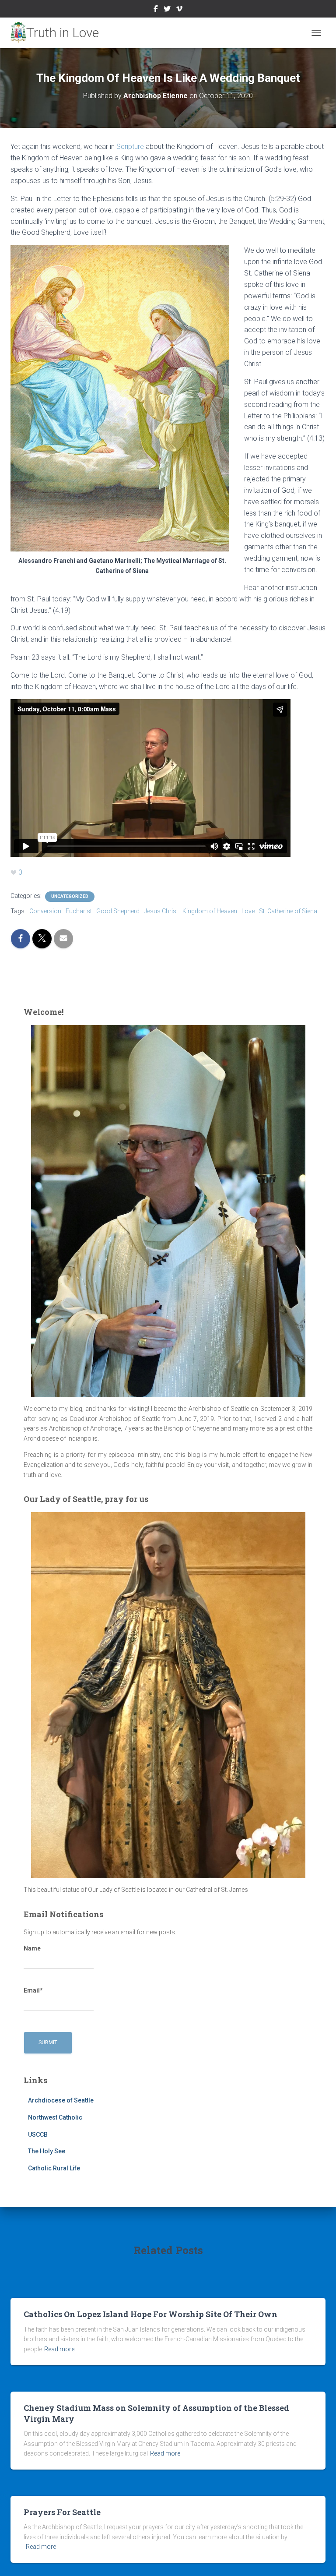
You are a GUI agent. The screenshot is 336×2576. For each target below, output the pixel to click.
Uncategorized (70, 896)
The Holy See (47, 2151)
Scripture (130, 147)
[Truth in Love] (58, 33)
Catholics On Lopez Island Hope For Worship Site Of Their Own (150, 2314)
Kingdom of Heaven (210, 911)
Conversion (45, 911)
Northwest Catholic (55, 2117)
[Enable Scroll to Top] (319, 2558)
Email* (33, 1990)
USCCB (38, 2134)
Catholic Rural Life (54, 2168)
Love (248, 911)
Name (32, 1948)
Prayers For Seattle (62, 2512)
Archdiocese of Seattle (61, 2100)
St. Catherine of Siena (288, 911)
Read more (59, 2349)
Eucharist (79, 911)
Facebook (156, 10)
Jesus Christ (161, 911)
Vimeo (179, 10)
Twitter (167, 10)
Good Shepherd (118, 911)
